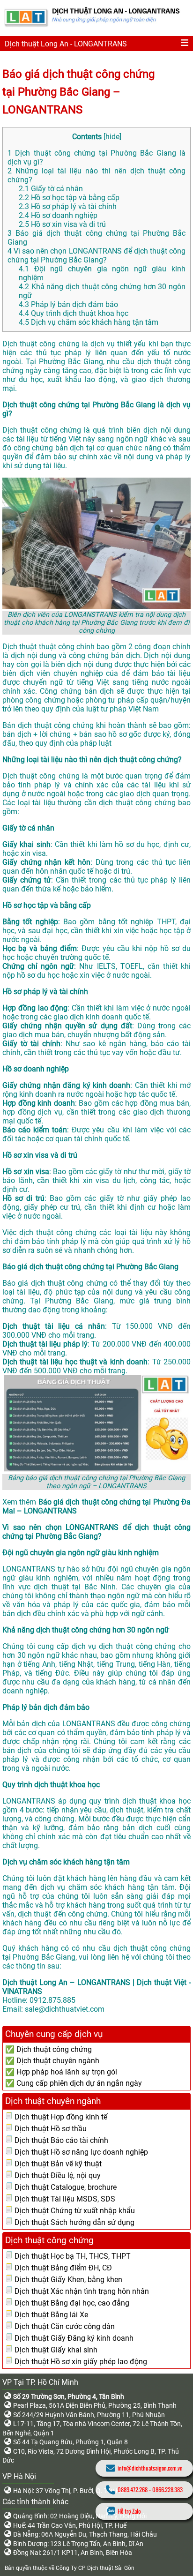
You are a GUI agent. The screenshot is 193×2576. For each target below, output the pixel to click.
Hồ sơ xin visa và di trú (62, 224)
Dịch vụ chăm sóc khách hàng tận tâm (89, 322)
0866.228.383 (167, 2490)
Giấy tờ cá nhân (51, 189)
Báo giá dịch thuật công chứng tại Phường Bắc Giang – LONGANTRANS (78, 92)
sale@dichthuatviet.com (65, 2009)
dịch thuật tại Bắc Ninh (75, 1587)
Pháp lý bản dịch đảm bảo (68, 304)
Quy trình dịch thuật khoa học (74, 313)
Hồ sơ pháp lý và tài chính (68, 206)
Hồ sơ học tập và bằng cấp (69, 198)
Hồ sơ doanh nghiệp (58, 215)
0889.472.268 (133, 2490)
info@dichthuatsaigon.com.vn (150, 2468)
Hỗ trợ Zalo (129, 2511)
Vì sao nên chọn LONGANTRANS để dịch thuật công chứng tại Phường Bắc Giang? (96, 255)
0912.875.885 (52, 2000)
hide (112, 137)
